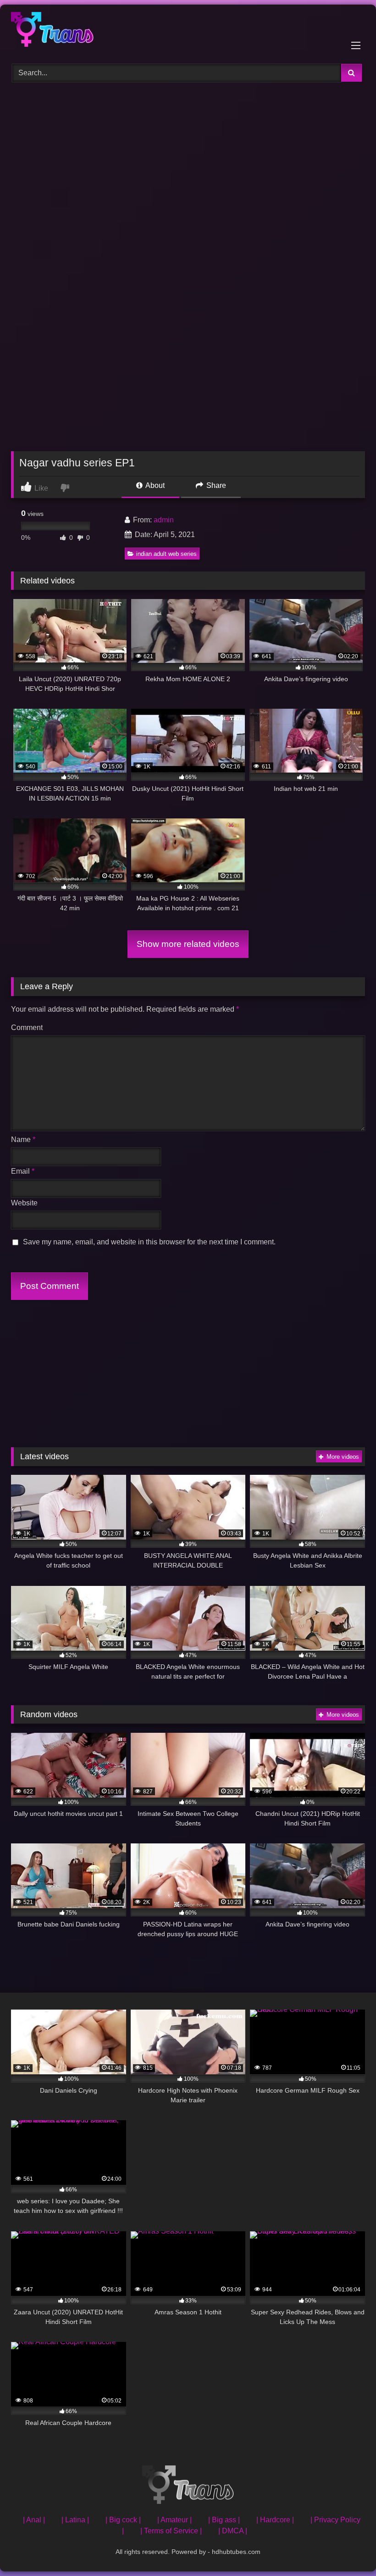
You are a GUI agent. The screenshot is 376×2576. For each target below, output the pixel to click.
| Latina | (75, 2520)
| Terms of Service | (171, 2531)
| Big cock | (123, 2520)
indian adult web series (166, 554)
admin (164, 520)
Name (23, 1140)
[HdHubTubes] (188, 31)
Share (215, 485)
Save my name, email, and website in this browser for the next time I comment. (149, 1242)
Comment (27, 1028)
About (154, 485)
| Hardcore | (275, 2520)
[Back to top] (348, 2549)
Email (23, 1171)
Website (24, 1203)
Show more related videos (188, 944)
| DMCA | (233, 2531)
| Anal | (34, 2520)
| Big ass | (224, 2520)
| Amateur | (174, 2520)
